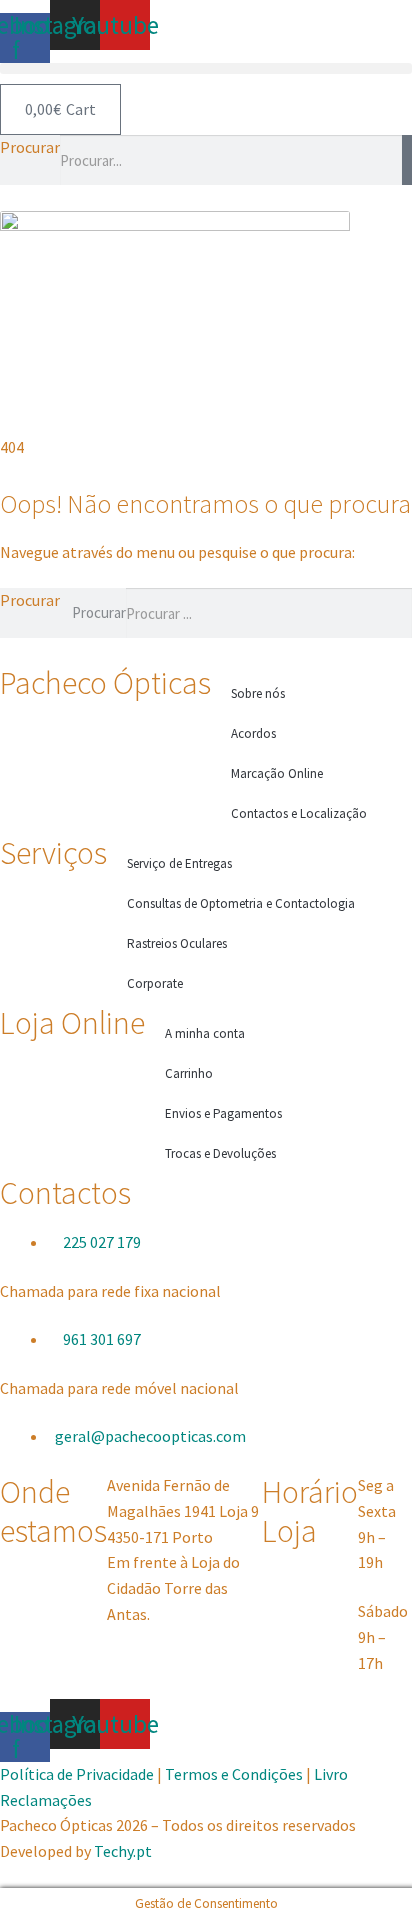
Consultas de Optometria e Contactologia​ (241, 903)
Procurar (30, 147)
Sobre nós (258, 693)
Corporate (155, 983)
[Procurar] (407, 160)
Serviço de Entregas (179, 863)
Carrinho (189, 1073)
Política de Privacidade (78, 1774)
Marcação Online (277, 773)
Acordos (253, 733)
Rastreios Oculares (177, 943)
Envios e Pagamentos (223, 1113)
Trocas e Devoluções (220, 1153)
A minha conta (205, 1033)
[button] (206, 68)
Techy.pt (123, 1851)
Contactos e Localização (299, 813)
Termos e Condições (234, 1774)
